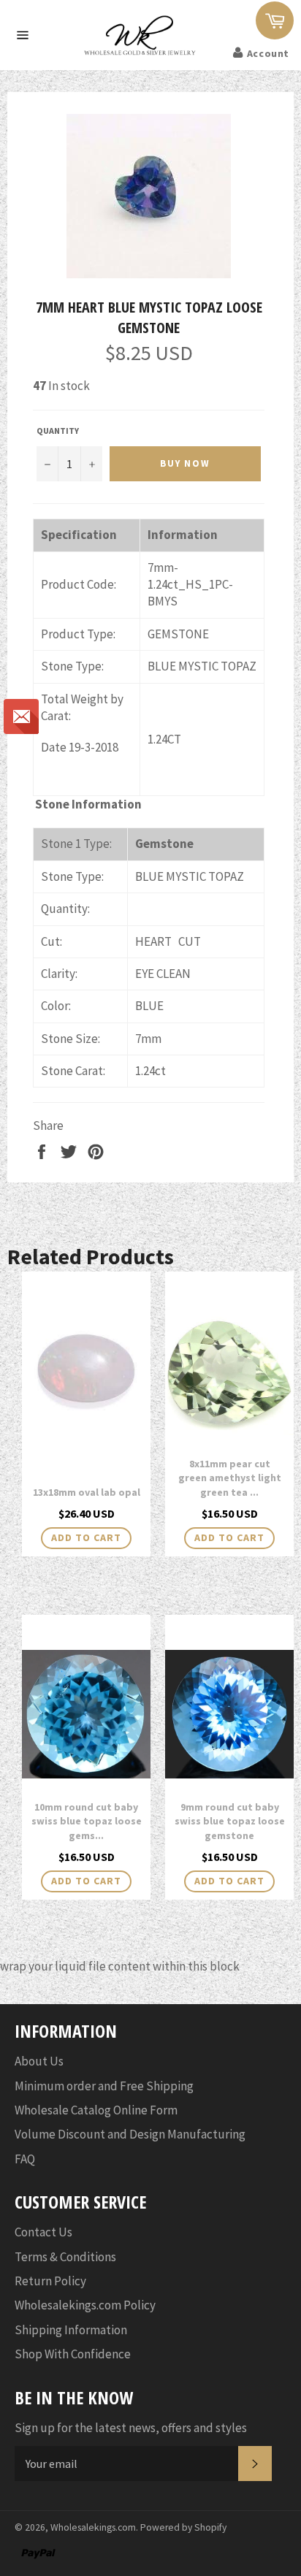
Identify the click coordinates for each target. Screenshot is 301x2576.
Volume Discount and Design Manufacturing (130, 2134)
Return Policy (50, 2281)
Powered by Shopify (183, 2527)
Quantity (58, 431)
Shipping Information (71, 2330)
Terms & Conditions (65, 2257)
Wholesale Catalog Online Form (96, 2110)
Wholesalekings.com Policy (85, 2305)
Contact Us (43, 2232)
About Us (39, 2061)
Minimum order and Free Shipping (104, 2086)
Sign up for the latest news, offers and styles (131, 2428)
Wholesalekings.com (93, 2527)
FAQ (25, 2159)
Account (268, 53)
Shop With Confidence (73, 2354)
